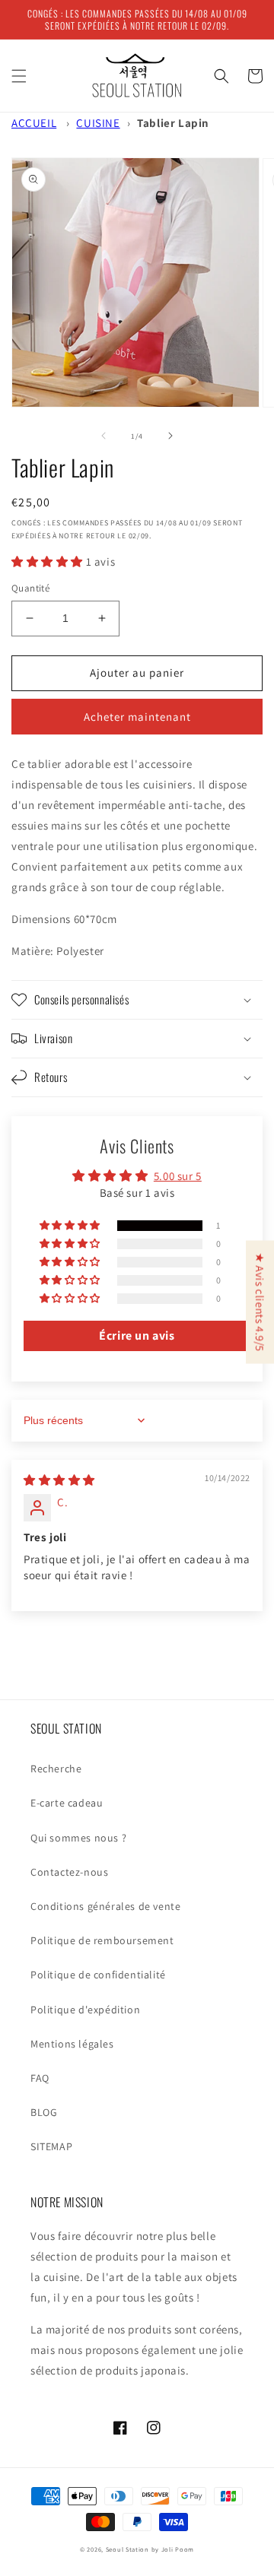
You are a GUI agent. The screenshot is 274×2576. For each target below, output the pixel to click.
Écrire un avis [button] (137, 1336)
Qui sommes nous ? (78, 1838)
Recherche (56, 1769)
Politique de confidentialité (98, 1975)
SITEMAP (51, 2146)
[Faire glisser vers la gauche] (104, 436)
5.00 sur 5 (178, 1176)
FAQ (40, 2078)
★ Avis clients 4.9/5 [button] (260, 1302)
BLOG (44, 2112)
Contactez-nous (69, 1872)
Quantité (30, 588)
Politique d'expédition (85, 2010)
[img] (59, 1480)
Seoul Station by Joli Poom (150, 2549)
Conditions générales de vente (105, 1906)
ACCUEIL (34, 123)
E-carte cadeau (67, 1803)
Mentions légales (72, 2044)
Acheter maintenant (137, 717)
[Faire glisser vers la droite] (170, 436)
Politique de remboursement (102, 1940)
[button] (19, 76)
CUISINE (98, 123)
